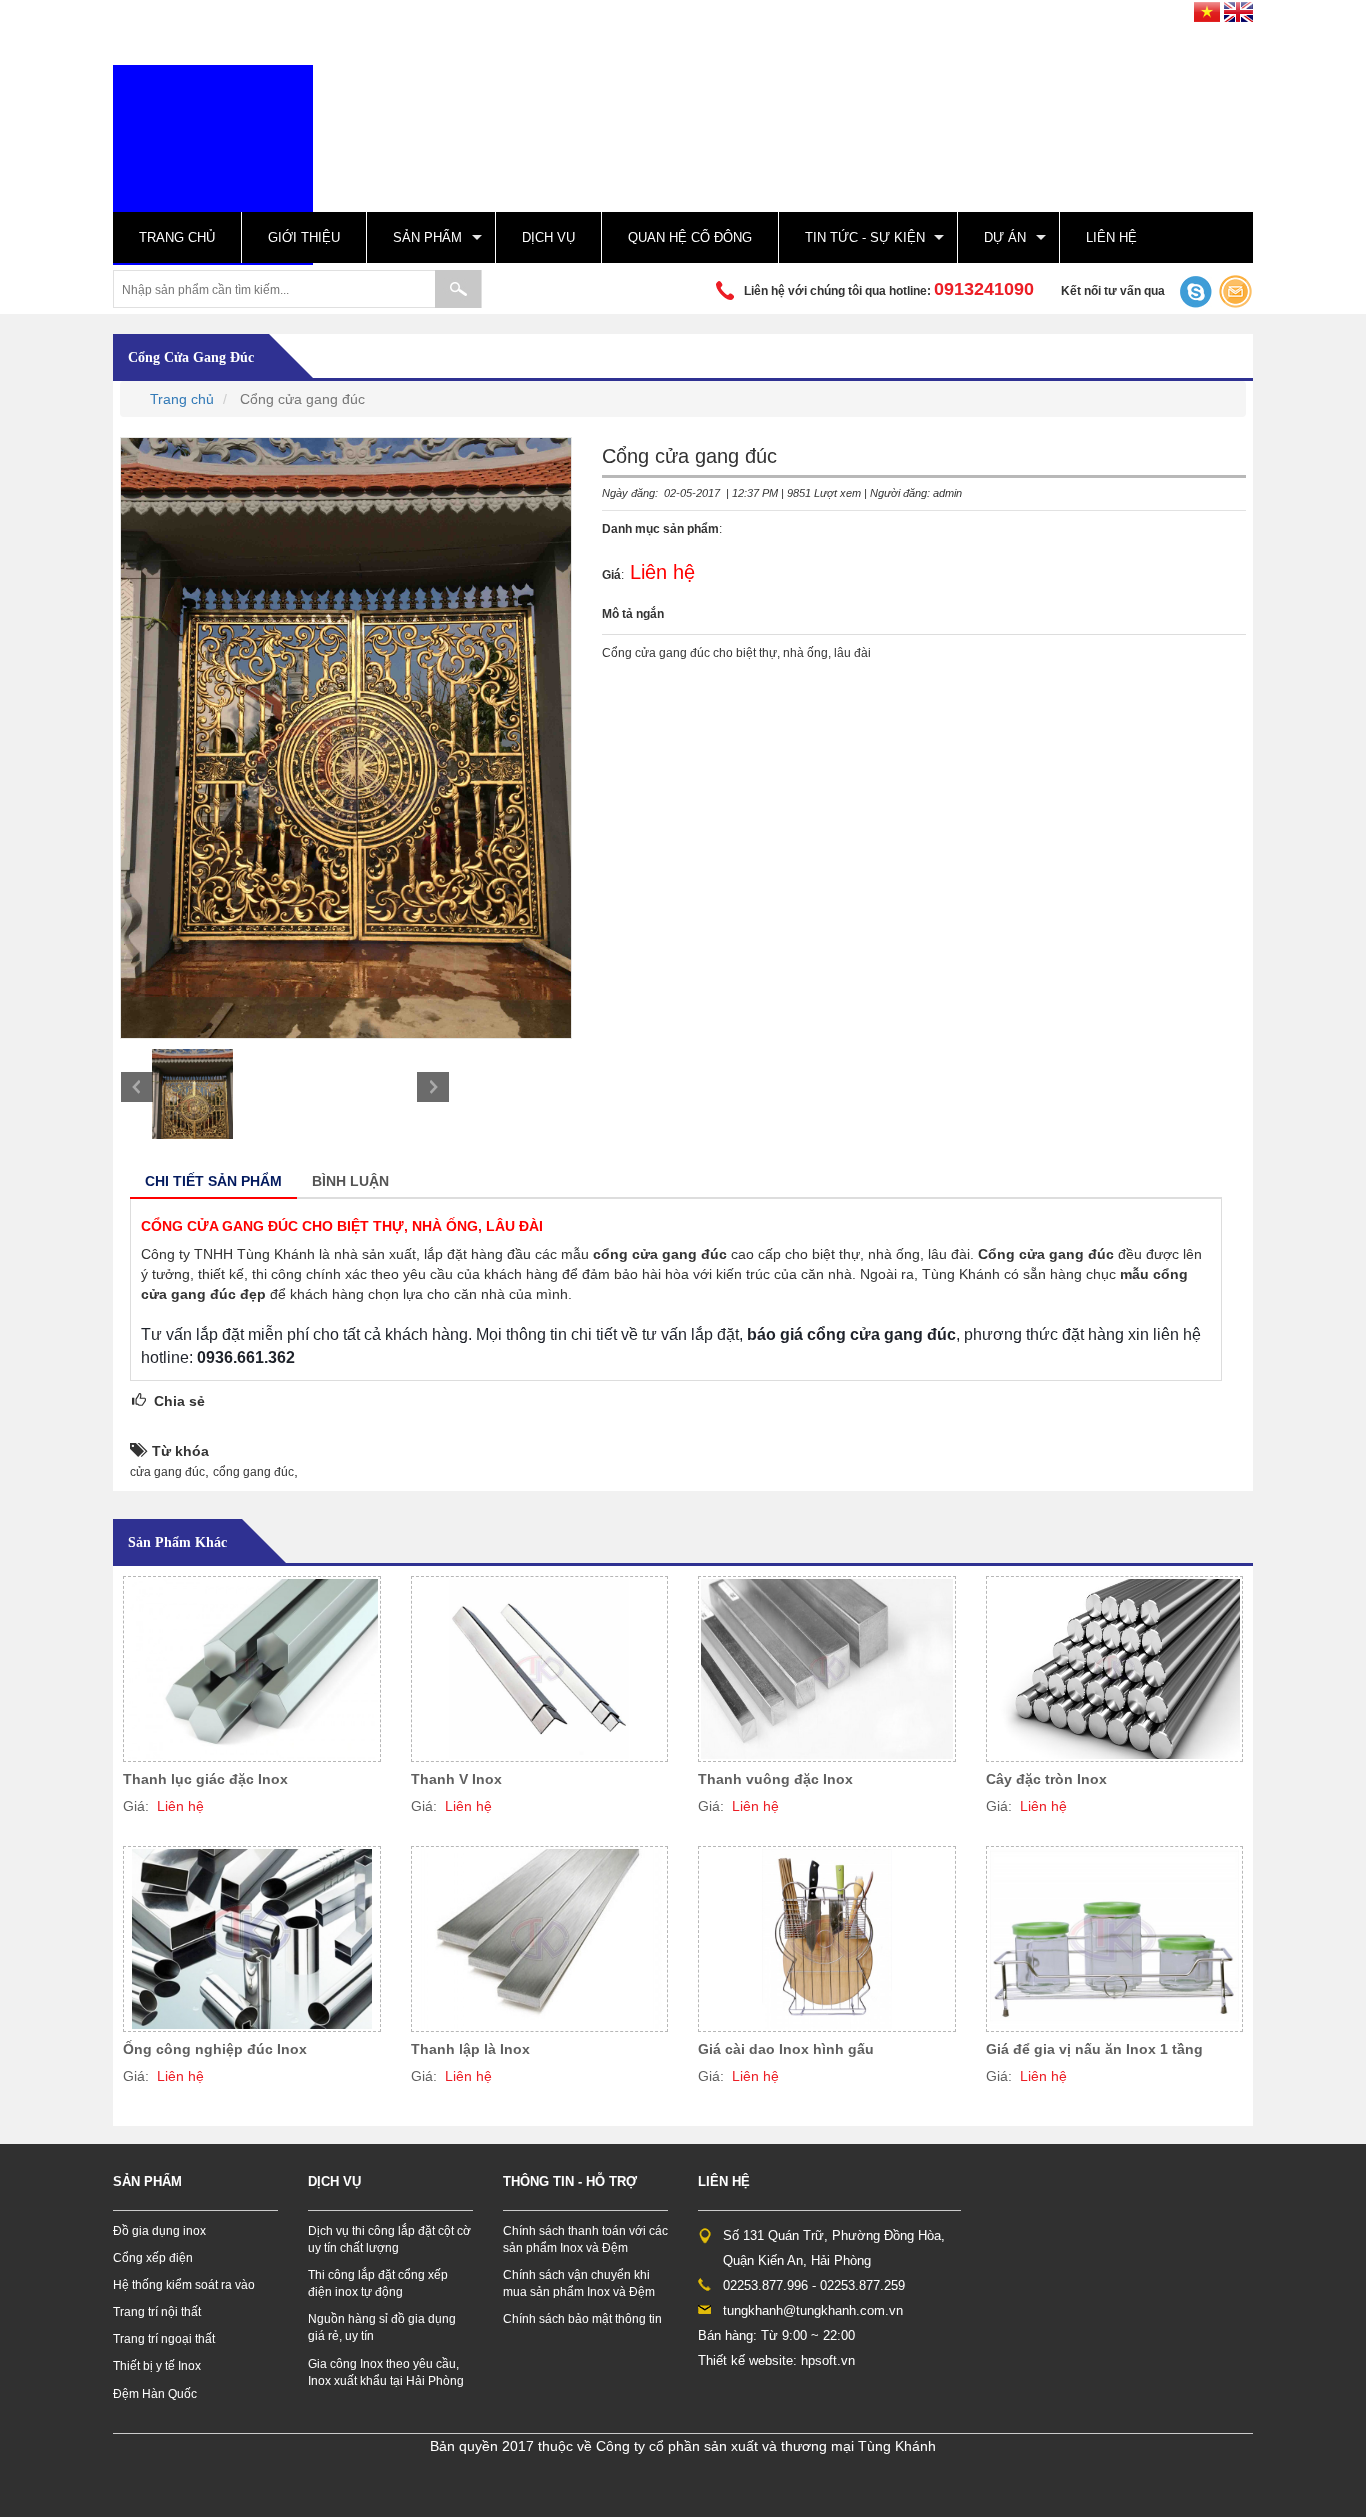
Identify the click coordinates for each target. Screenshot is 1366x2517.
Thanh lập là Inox (470, 2049)
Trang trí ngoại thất (164, 2339)
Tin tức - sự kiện (865, 237)
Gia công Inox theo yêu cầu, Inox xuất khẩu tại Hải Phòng (386, 2372)
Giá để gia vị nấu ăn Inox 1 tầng (1094, 2049)
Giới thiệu (304, 237)
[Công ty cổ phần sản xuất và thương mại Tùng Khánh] (213, 164)
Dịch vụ (548, 237)
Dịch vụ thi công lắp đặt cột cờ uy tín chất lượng (389, 2239)
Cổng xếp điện (153, 2258)
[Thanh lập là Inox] (540, 1939)
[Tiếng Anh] (1238, 9)
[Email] (1236, 291)
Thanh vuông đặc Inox (775, 1779)
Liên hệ (1111, 237)
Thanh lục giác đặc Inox (205, 1779)
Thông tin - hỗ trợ (570, 2181)
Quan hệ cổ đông (690, 237)
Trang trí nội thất (157, 2312)
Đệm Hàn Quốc (155, 2394)
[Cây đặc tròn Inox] (1115, 1669)
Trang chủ (177, 237)
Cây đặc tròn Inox (1046, 1779)
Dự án (1005, 237)
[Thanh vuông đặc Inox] (827, 1669)
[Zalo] (1193, 291)
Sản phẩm (427, 237)
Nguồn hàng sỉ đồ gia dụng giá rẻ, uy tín (382, 2327)
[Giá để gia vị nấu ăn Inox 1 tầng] (1115, 1939)
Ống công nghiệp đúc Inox (215, 2049)
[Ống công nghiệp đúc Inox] (252, 1939)
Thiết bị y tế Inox (157, 2366)
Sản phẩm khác (177, 1542)
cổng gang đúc (253, 1472)
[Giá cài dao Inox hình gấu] (827, 1939)
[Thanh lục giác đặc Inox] (252, 1669)
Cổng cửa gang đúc (191, 357)
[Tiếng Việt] (1207, 9)
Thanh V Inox (456, 1779)
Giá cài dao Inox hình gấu (786, 2049)
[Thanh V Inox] (540, 1669)
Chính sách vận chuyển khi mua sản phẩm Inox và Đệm (579, 2283)
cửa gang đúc (167, 1472)
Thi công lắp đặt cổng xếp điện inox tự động (378, 2283)
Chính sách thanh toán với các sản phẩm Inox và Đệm (585, 2239)
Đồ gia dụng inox (159, 2231)
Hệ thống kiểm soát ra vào (184, 2285)
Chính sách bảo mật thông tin (582, 2319)
